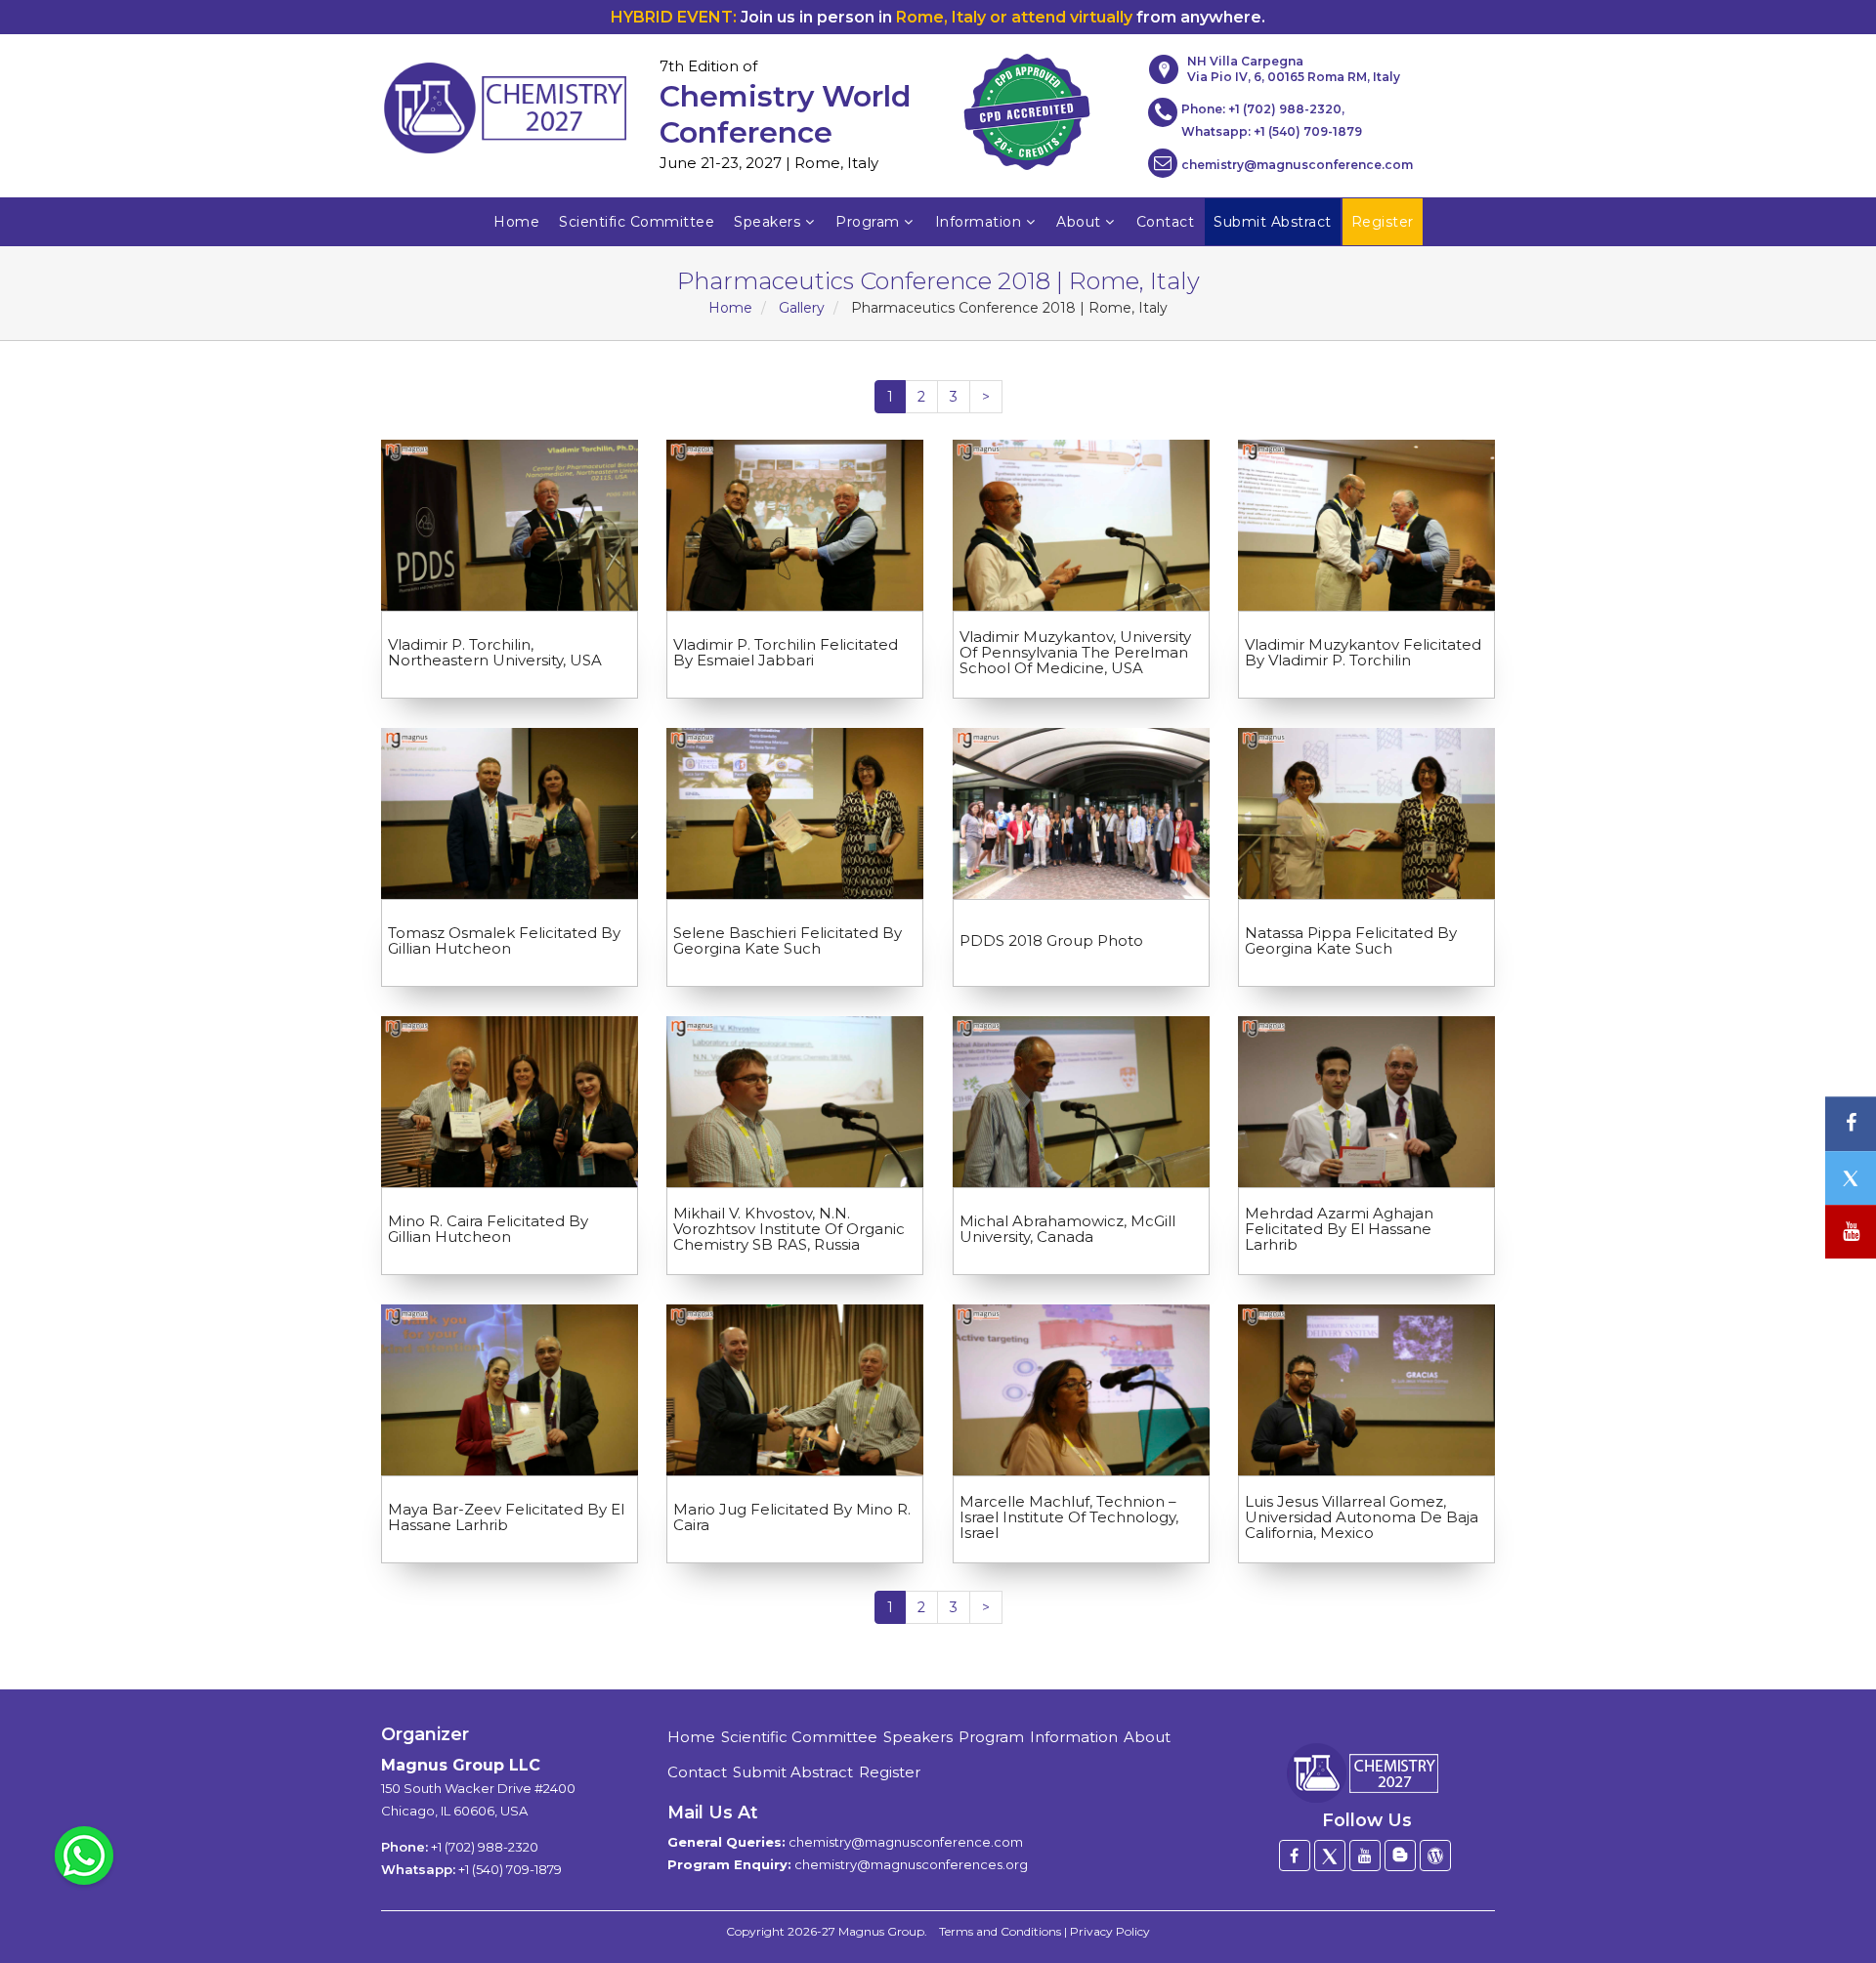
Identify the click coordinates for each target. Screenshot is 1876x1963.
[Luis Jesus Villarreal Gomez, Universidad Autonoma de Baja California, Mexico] (1366, 1390)
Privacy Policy (1110, 1931)
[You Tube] (1851, 1232)
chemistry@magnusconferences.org (911, 1864)
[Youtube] (1365, 1856)
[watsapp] (84, 1855)
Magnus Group (881, 1931)
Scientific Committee (637, 222)
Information (979, 222)
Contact (1166, 222)
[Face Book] (1295, 1856)
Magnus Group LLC (461, 1765)
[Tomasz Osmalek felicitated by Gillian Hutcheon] (510, 813)
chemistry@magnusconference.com (1297, 165)
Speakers (767, 222)
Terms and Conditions (1000, 1931)
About (1079, 222)
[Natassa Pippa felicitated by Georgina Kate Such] (1366, 813)
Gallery (802, 308)
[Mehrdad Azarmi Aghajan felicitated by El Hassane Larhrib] (1366, 1102)
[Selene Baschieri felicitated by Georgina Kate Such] (795, 813)
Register (890, 1772)
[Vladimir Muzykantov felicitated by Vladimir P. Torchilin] (1366, 525)
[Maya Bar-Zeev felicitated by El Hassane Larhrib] (510, 1390)
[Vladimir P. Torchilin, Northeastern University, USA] (510, 525)
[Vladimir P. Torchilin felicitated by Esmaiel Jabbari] (795, 525)
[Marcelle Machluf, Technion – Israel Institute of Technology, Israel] (1081, 1390)
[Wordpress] (1435, 1856)
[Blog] (1400, 1856)
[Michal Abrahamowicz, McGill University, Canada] (1081, 1102)
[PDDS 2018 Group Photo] (1081, 813)
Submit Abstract (793, 1772)
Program (868, 222)
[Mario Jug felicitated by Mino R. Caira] (795, 1390)
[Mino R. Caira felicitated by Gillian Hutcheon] (510, 1102)
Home (516, 222)
